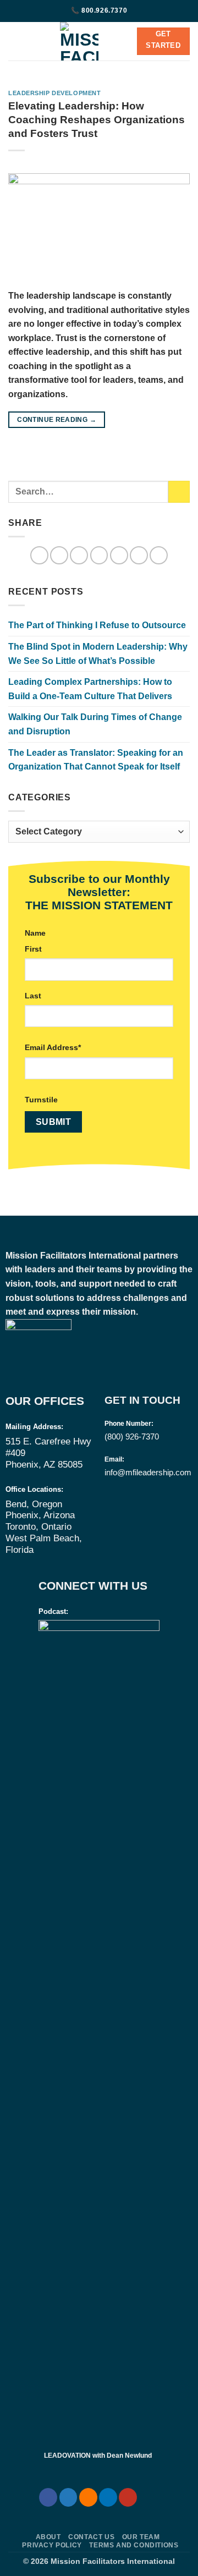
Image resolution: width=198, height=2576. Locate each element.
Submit (54, 1122)
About (48, 2537)
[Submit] (179, 491)
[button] (15, 41)
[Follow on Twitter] (68, 2497)
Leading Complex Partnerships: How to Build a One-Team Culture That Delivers (90, 689)
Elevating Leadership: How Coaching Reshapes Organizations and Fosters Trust (97, 120)
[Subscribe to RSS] (88, 2497)
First (33, 949)
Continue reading (57, 420)
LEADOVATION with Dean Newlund (98, 2456)
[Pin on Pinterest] (119, 555)
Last (33, 996)
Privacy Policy (52, 2545)
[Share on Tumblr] (159, 555)
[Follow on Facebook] (48, 2497)
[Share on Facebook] (59, 555)
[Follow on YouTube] (128, 2497)
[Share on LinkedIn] (139, 555)
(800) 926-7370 (132, 1437)
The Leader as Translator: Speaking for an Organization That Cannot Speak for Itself (96, 760)
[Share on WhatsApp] (39, 555)
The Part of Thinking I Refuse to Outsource (97, 625)
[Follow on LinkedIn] (108, 2497)
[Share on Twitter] (79, 555)
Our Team (141, 2537)
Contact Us (91, 2537)
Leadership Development (54, 93)
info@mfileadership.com (148, 1472)
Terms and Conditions (134, 2545)
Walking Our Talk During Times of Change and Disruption (95, 724)
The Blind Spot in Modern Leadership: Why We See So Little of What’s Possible (98, 654)
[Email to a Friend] (99, 555)
